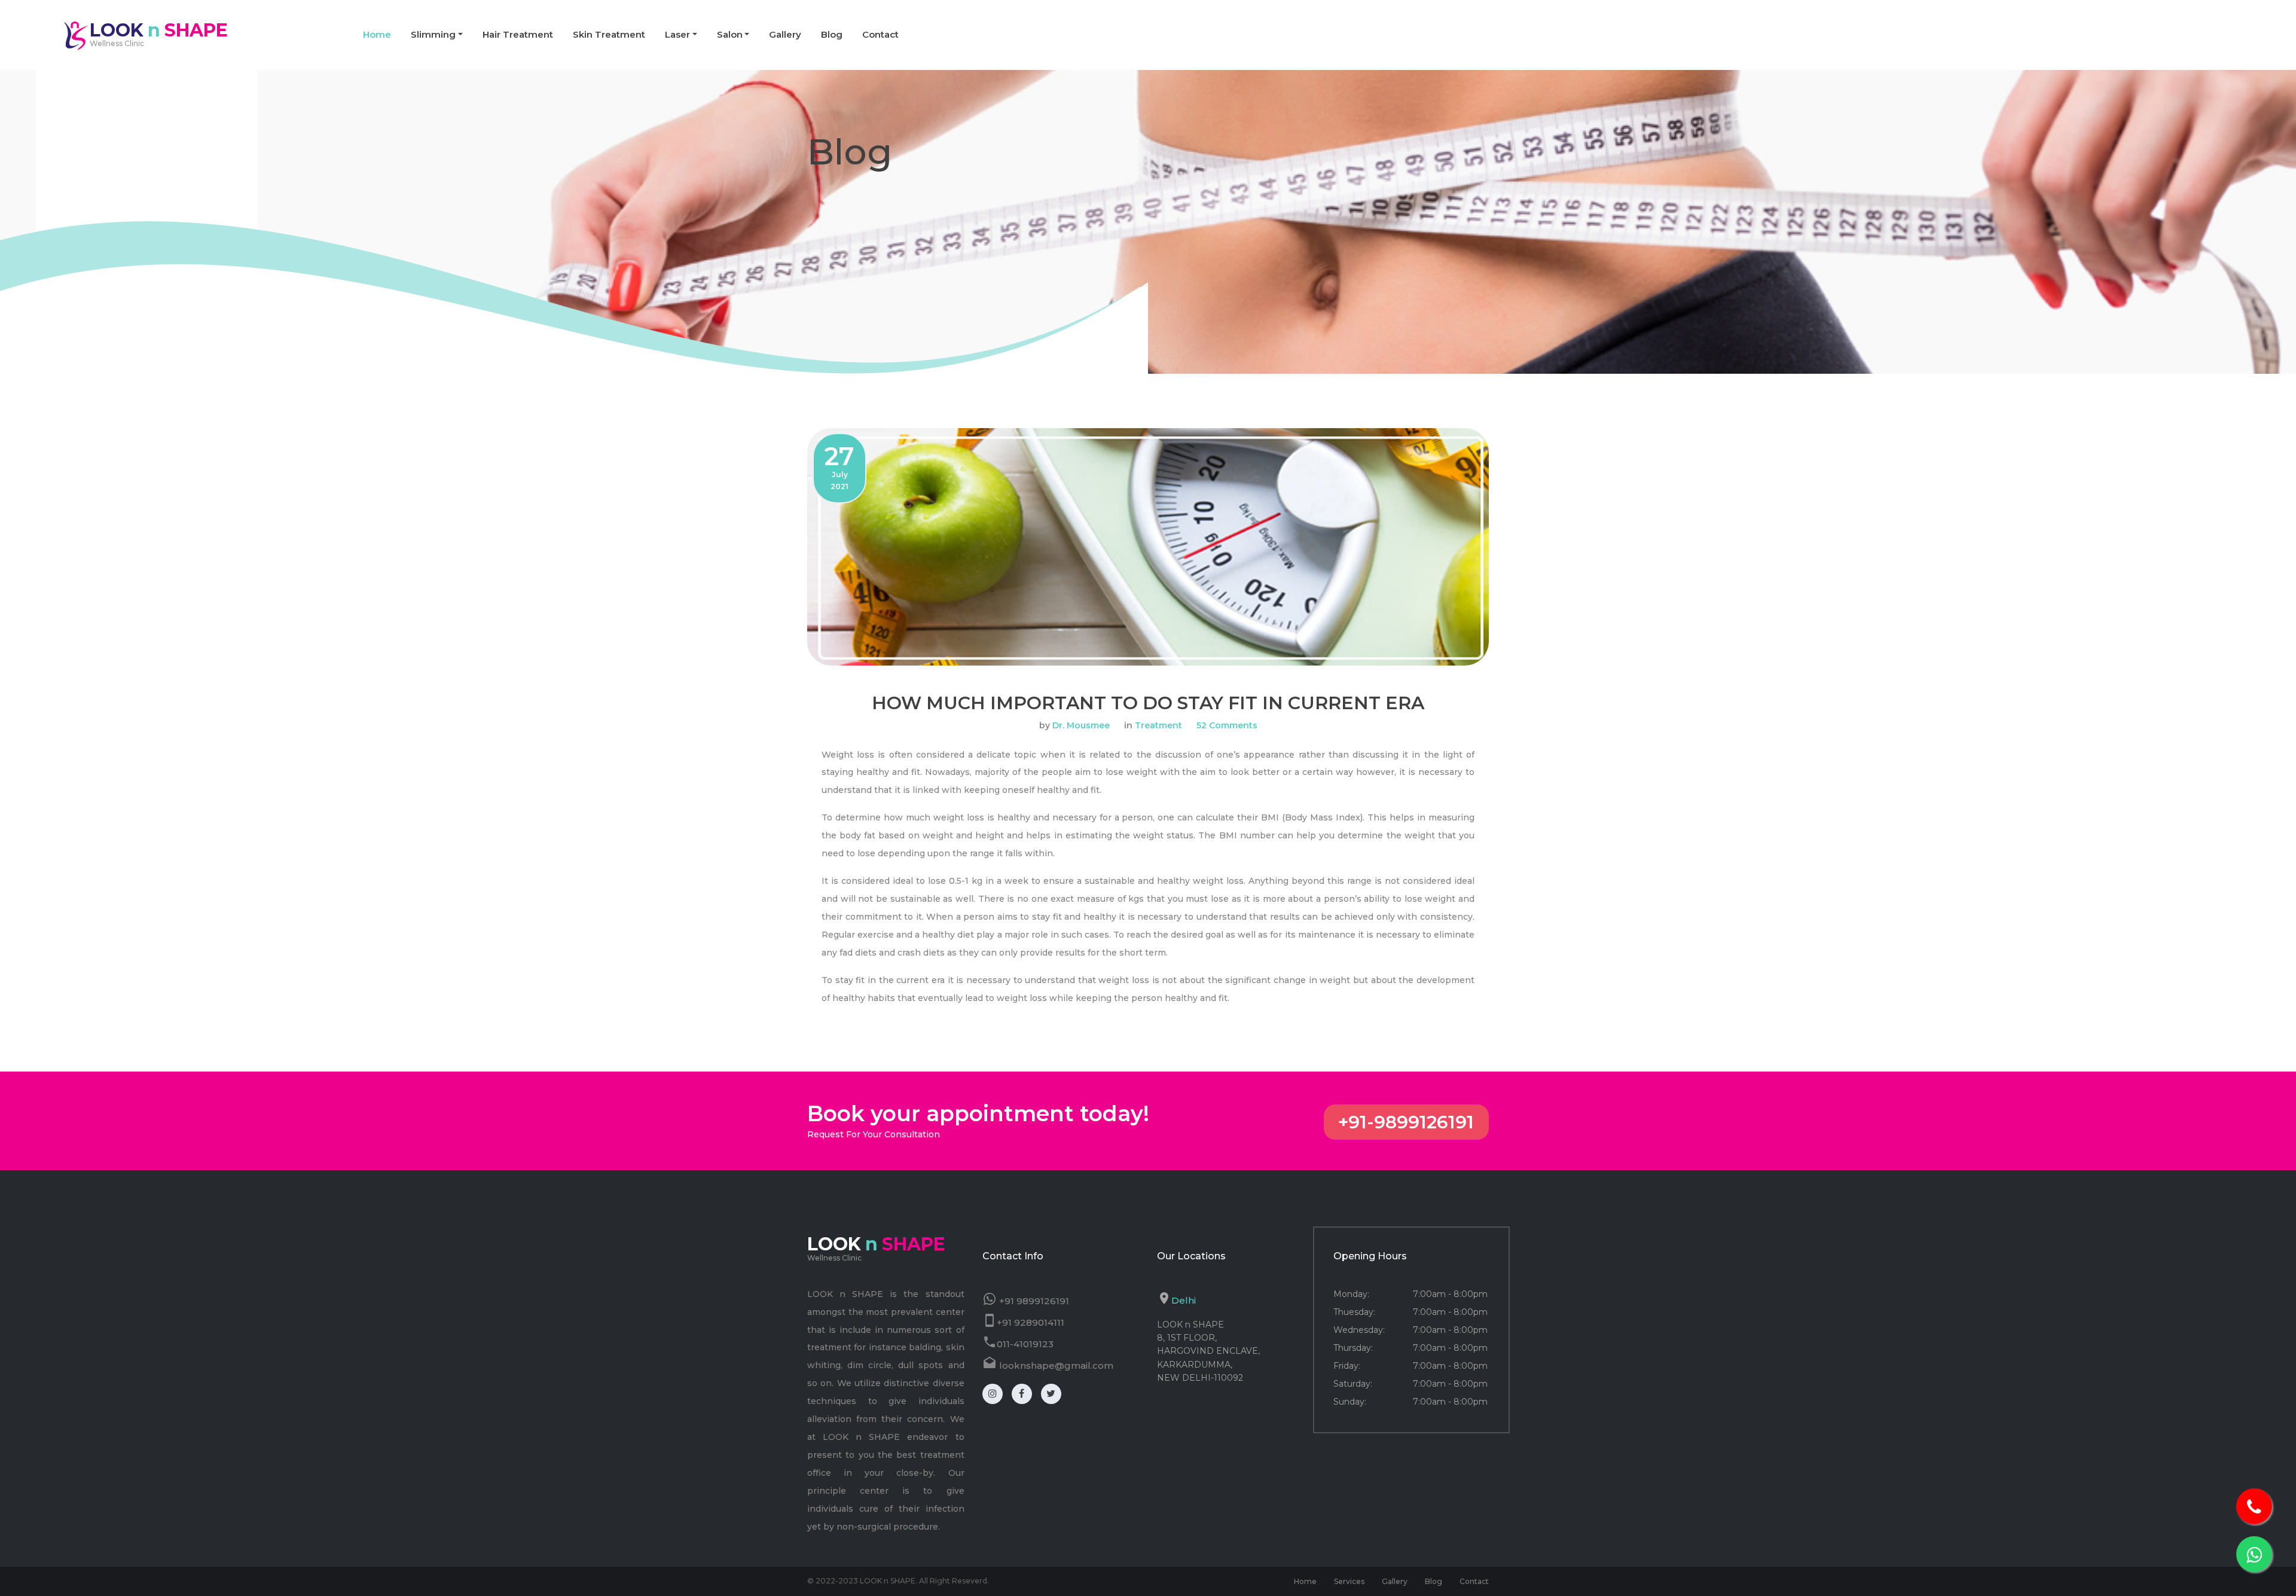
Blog (832, 34)
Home (377, 34)
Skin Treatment (609, 34)
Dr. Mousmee (1081, 725)
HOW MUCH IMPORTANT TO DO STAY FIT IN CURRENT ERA (1148, 703)
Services (1349, 1581)
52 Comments (1227, 725)
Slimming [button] (433, 34)
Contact (880, 34)
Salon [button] (730, 34)
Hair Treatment (518, 34)
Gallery (785, 34)
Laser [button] (677, 34)
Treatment (1158, 725)
